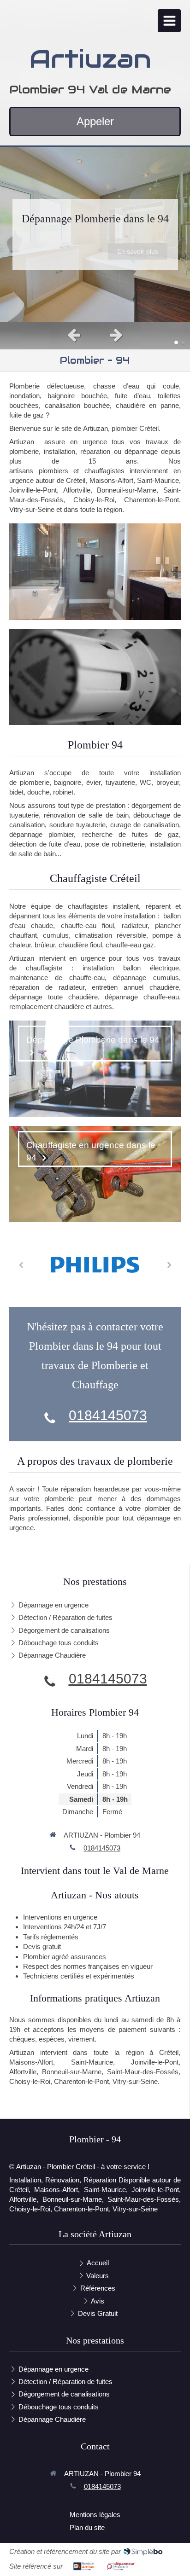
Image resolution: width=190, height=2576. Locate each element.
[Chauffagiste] (95, 677)
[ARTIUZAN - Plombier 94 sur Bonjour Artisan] (84, 2566)
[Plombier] (95, 571)
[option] (95, 234)
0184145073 (108, 1415)
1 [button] (176, 342)
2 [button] (183, 342)
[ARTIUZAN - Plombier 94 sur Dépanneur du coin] (121, 2566)
